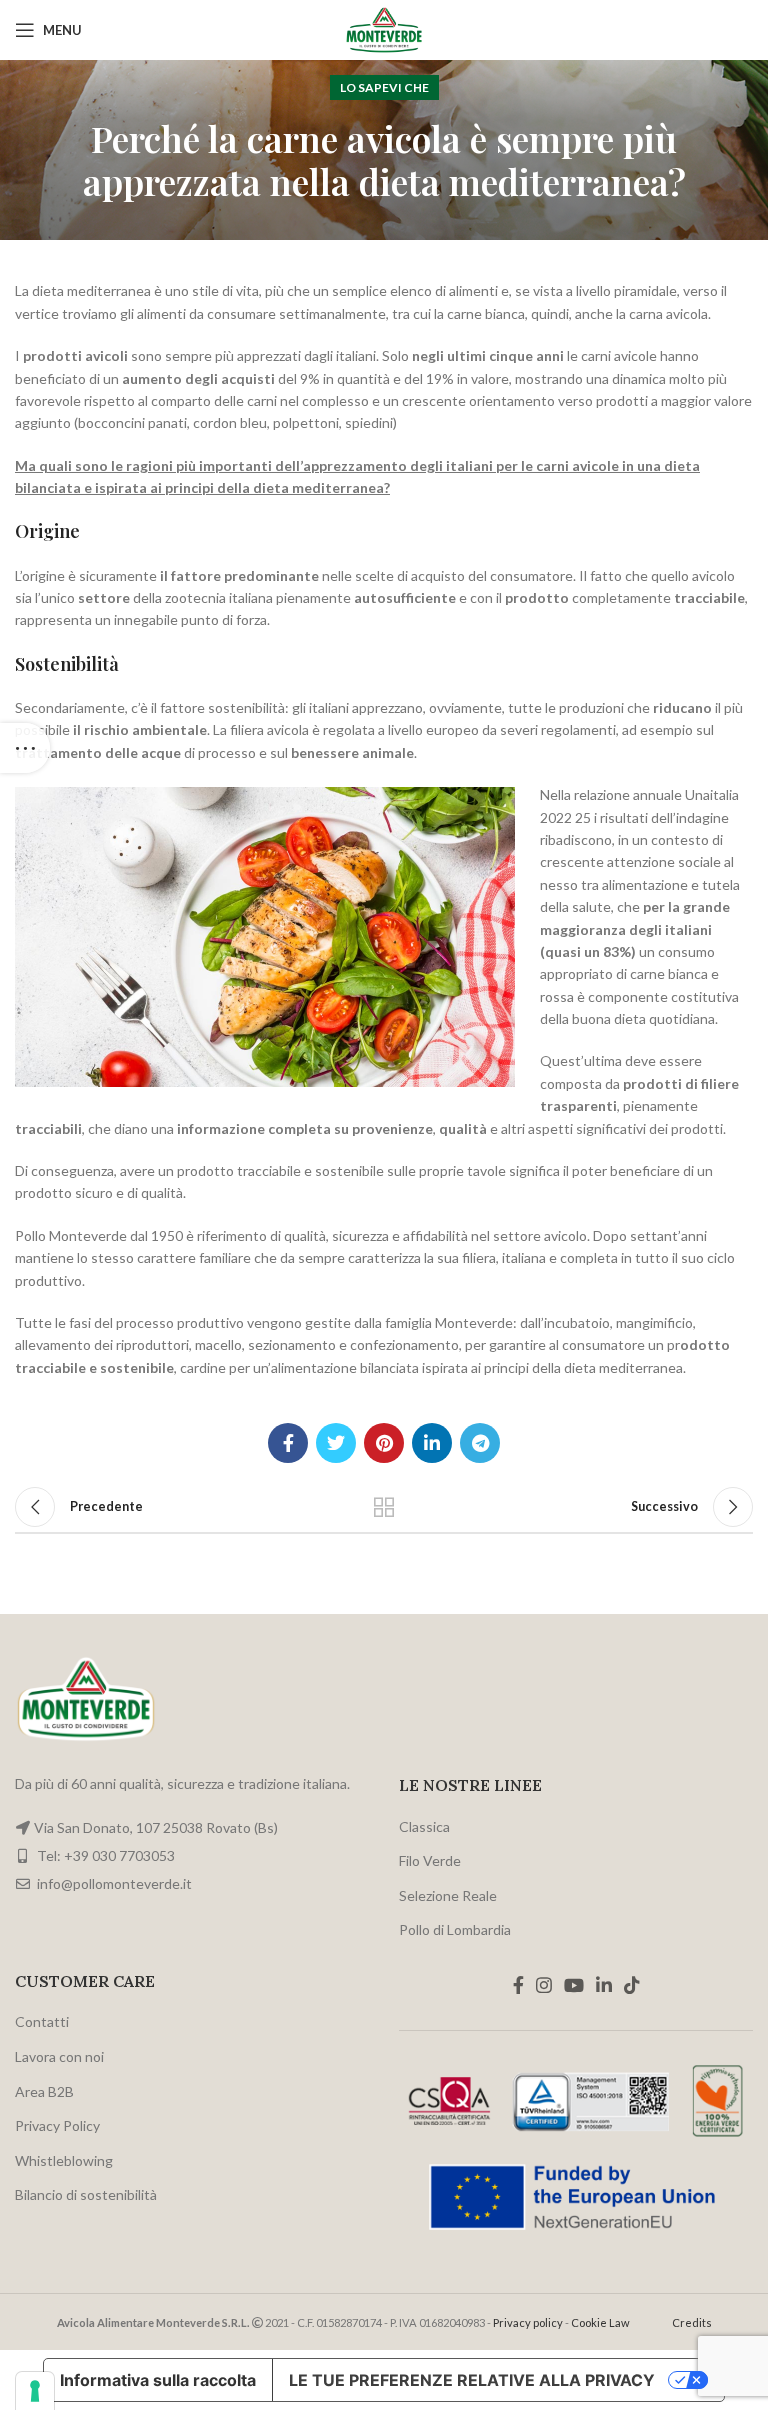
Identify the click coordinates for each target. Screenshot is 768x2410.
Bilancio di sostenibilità (86, 2194)
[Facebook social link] (288, 1443)
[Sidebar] (25, 748)
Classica (424, 1826)
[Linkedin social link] (432, 1443)
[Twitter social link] (336, 1443)
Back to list (384, 1507)
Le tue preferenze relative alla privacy (472, 2380)
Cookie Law (600, 2322)
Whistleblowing (64, 2160)
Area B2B (44, 2091)
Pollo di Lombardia (455, 1929)
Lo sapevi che (384, 87)
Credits (692, 2322)
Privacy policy (528, 2322)
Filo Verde (430, 1860)
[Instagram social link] (544, 1985)
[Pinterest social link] (384, 1443)
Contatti (42, 2021)
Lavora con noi (59, 2056)
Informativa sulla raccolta (158, 2380)
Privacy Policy (57, 2125)
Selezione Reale (448, 1895)
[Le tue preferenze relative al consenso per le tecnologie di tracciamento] (35, 2391)
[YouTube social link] (574, 1985)
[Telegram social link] (480, 1443)
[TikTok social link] (632, 1985)
